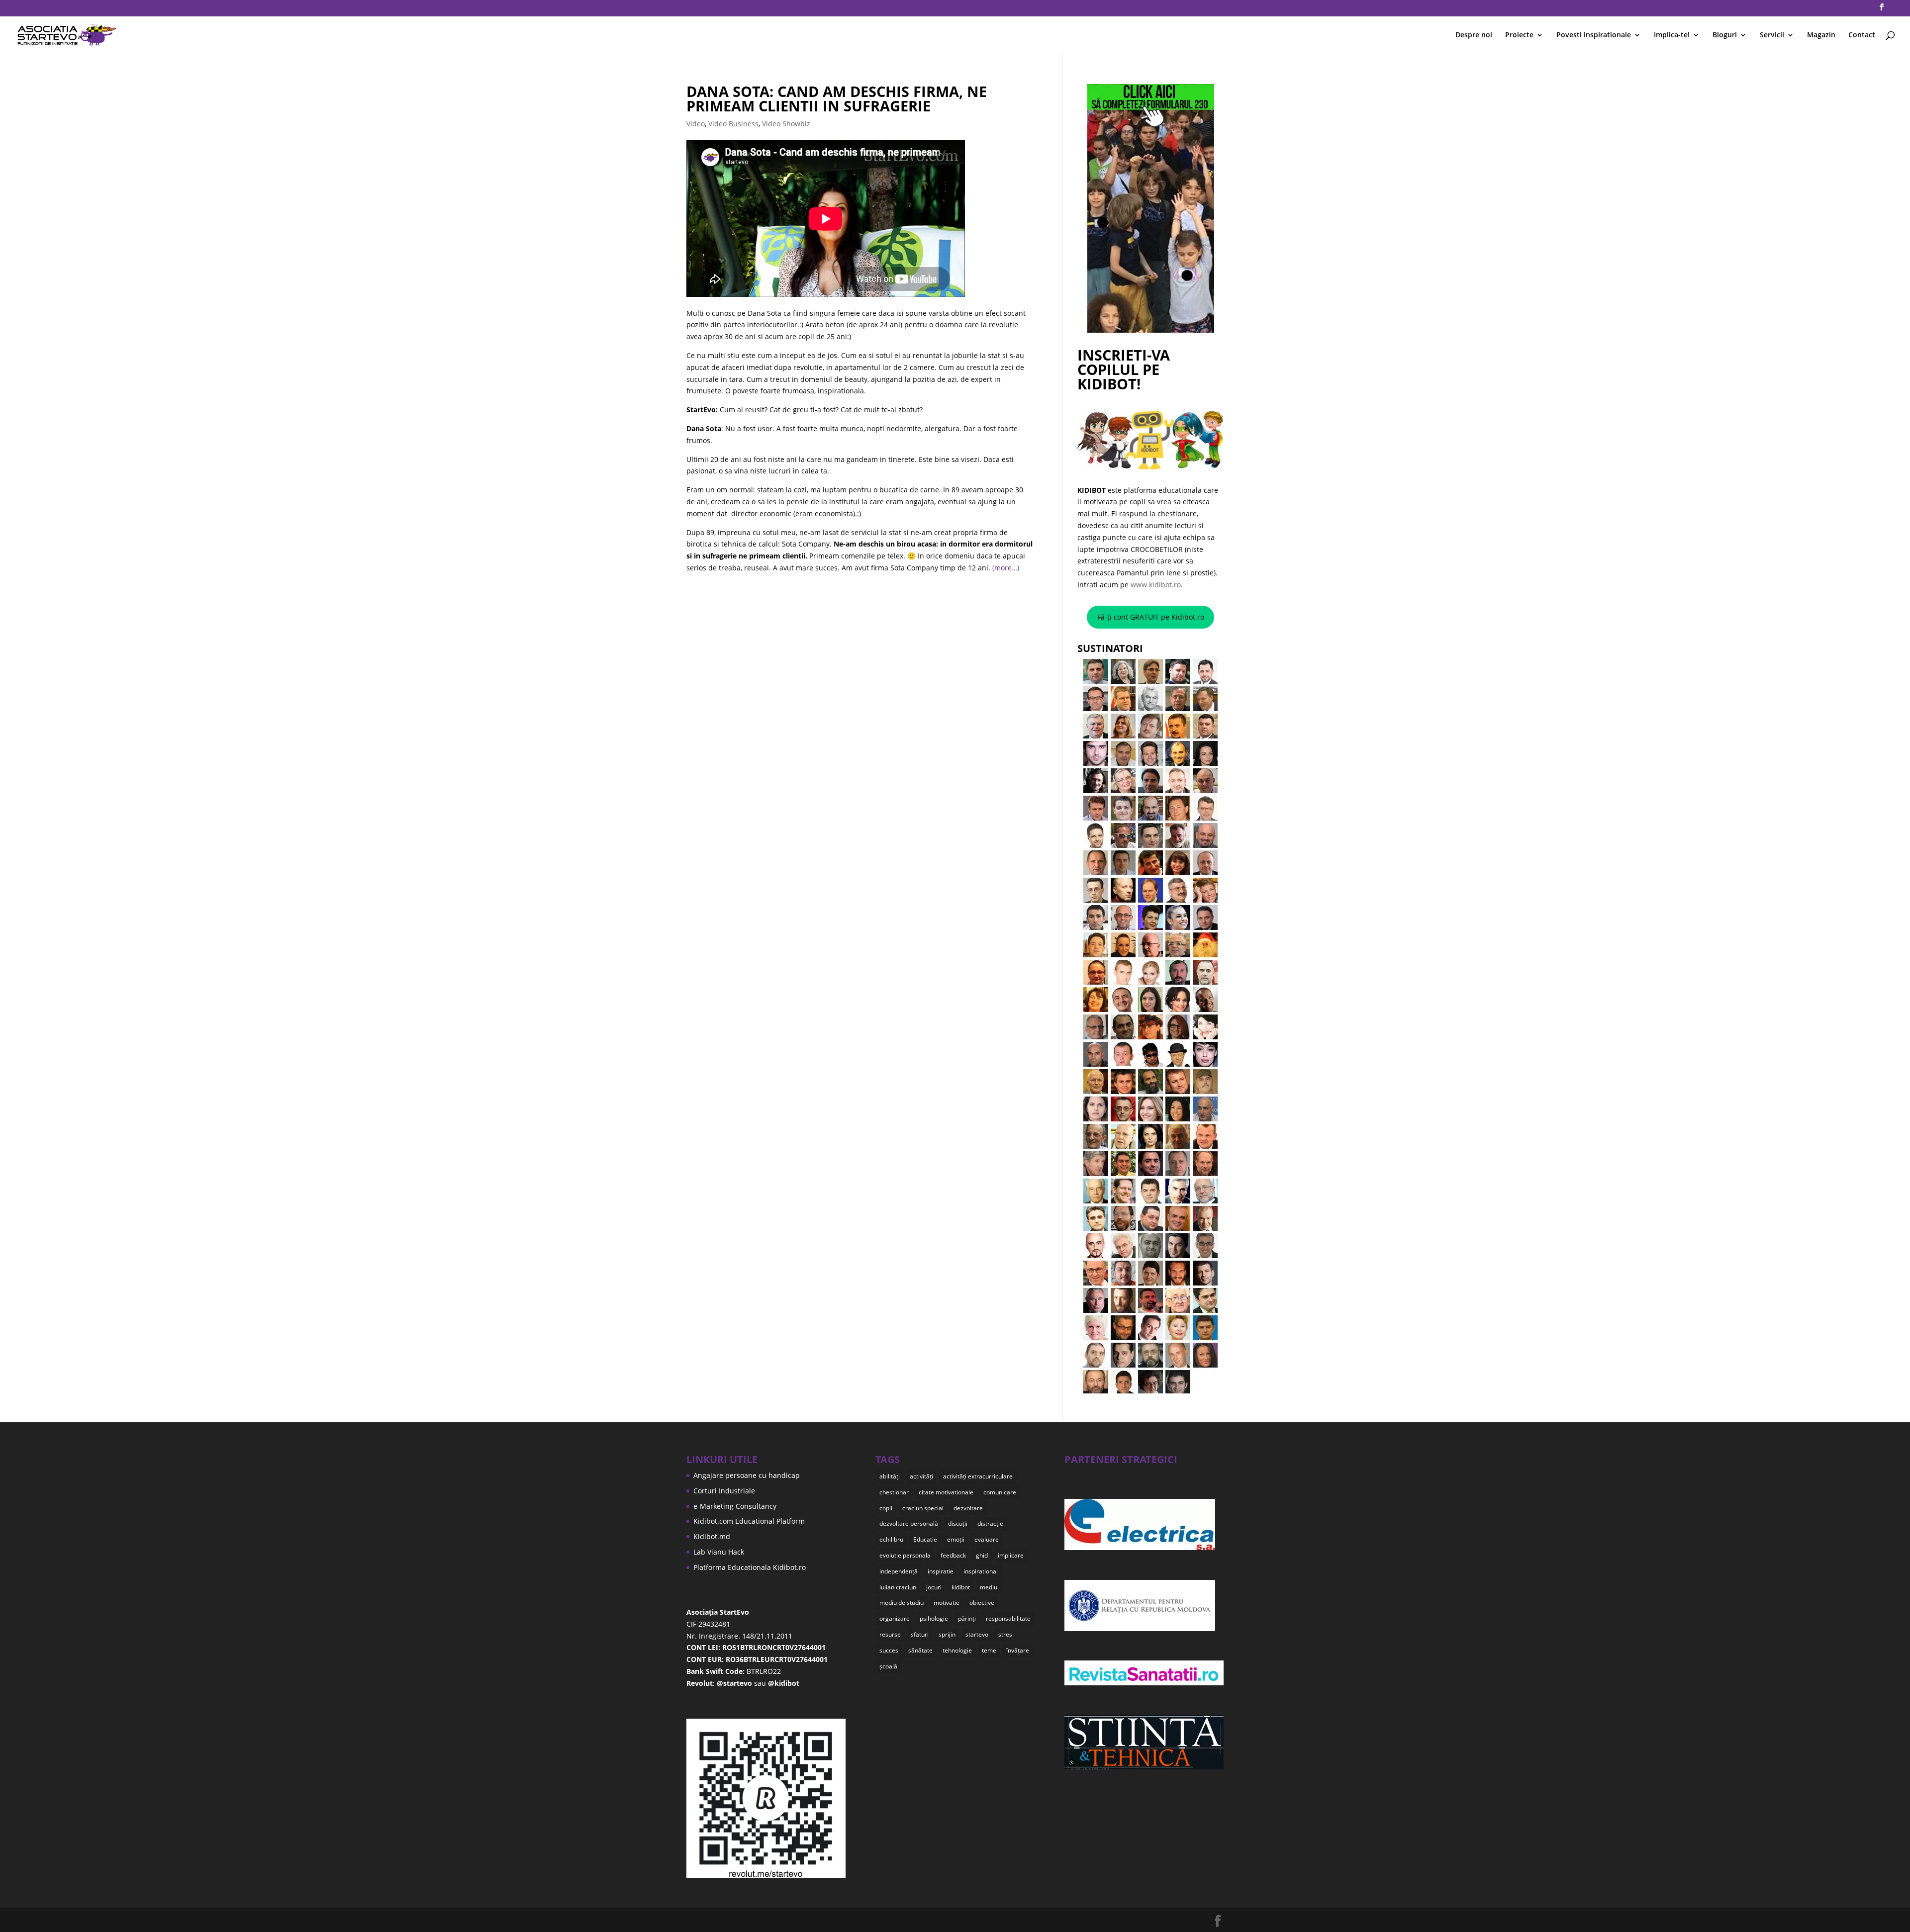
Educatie (925, 1539)
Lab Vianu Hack (719, 1552)
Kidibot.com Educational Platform (749, 1521)
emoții (956, 1539)
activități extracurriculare (978, 1476)
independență (899, 1571)
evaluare (987, 1539)
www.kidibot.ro (1156, 585)
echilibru (891, 1539)
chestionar (894, 1492)
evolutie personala (905, 1555)
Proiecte (1519, 35)
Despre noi (1474, 35)
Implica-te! (1672, 35)
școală (888, 1666)
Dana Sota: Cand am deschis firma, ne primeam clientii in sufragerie (837, 98)
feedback (953, 1555)
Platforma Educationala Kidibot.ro (750, 1567)
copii (886, 1508)
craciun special (923, 1508)
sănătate (920, 1650)
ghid (982, 1555)
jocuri (934, 1587)
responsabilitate (1008, 1618)
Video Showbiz (786, 124)
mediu (989, 1587)
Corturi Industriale (724, 1491)
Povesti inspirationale (1594, 35)
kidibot (961, 1587)
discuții (958, 1523)
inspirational (981, 1571)
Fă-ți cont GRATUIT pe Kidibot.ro (1151, 617)
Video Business (733, 124)
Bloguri (1725, 35)
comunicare (1000, 1492)
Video (696, 124)
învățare (1018, 1650)
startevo (977, 1634)
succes (889, 1650)
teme (989, 1650)
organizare (895, 1618)
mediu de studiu (902, 1603)
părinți (967, 1618)
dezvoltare (968, 1508)
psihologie (934, 1618)
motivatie (947, 1603)
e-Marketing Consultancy (735, 1506)
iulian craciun (898, 1587)
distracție (990, 1523)
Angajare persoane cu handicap (747, 1475)
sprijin (947, 1634)
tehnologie (957, 1650)
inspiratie (941, 1571)
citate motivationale (946, 1492)
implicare (1011, 1555)
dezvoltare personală (909, 1523)
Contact (1862, 35)
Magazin (1821, 35)
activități (921, 1476)
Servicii (1772, 35)
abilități (890, 1476)
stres (1005, 1634)
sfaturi (920, 1634)
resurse (890, 1634)
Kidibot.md (712, 1536)
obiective (982, 1603)
